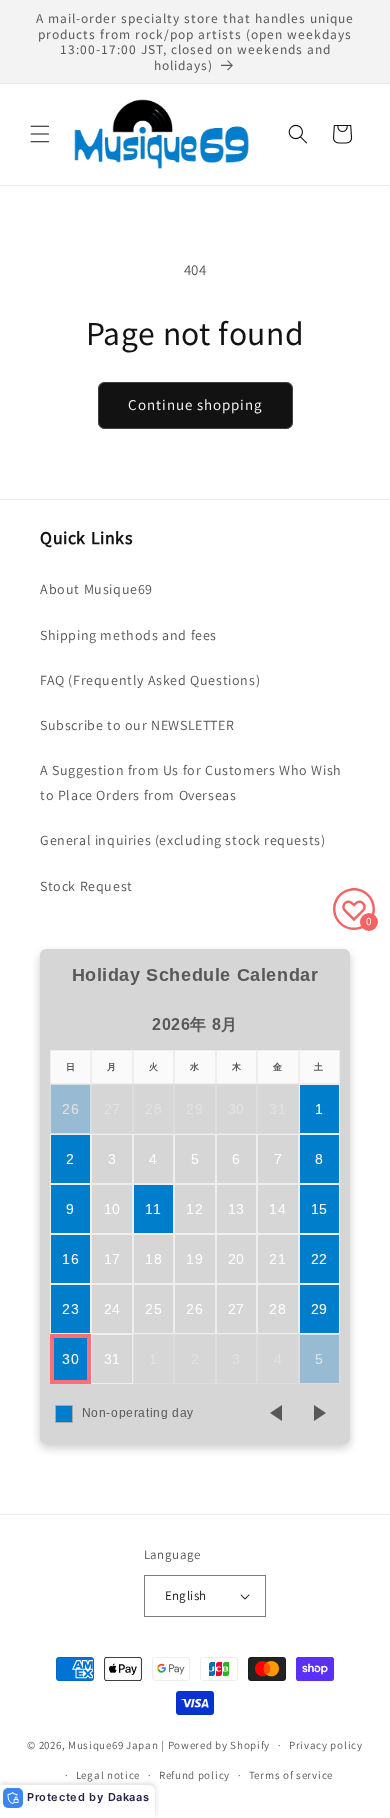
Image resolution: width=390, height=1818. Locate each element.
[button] (40, 134)
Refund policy (194, 1775)
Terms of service (291, 1775)
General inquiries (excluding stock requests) (182, 840)
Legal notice (108, 1775)
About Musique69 (96, 589)
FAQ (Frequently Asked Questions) (150, 680)
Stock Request (86, 886)
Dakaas (129, 1797)
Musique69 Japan (113, 1745)
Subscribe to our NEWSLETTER (137, 725)
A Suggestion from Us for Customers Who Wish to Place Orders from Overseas (191, 782)
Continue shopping (195, 404)
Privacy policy (326, 1745)
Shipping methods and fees (128, 635)
